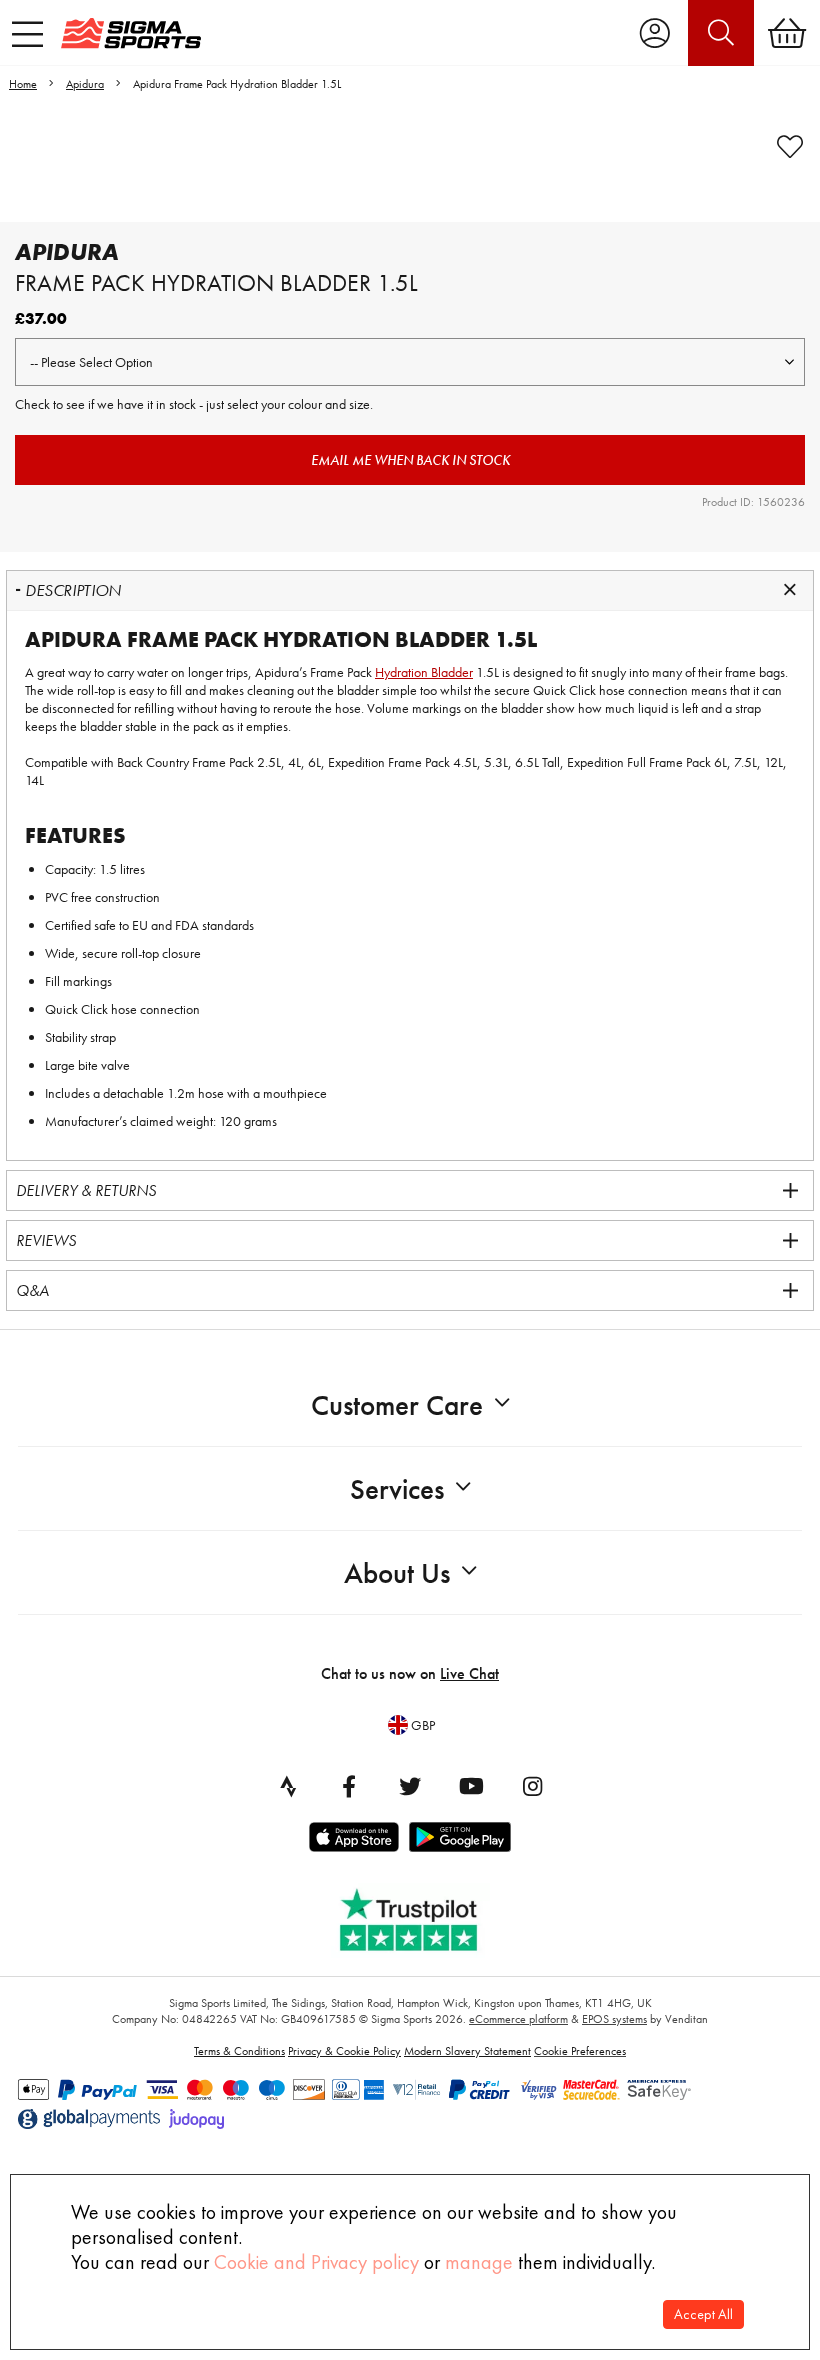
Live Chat (469, 1673)
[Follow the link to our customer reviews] (423, 1915)
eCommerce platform (518, 2019)
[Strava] (288, 1786)
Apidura (85, 84)
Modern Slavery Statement (467, 2051)
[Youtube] (471, 1786)
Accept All (703, 2314)
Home (23, 84)
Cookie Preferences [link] (580, 2051)
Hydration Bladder (424, 672)
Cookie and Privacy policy (316, 2262)
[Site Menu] (27, 34)
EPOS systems (614, 2019)
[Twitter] (410, 1786)
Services (397, 1489)
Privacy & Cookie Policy (344, 2051)
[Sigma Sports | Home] (131, 33)
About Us (397, 1573)
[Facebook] (349, 1786)
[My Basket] (787, 33)
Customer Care (397, 1405)
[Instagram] (532, 1786)
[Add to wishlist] (790, 147)
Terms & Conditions (239, 2051)
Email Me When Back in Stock (410, 460)
